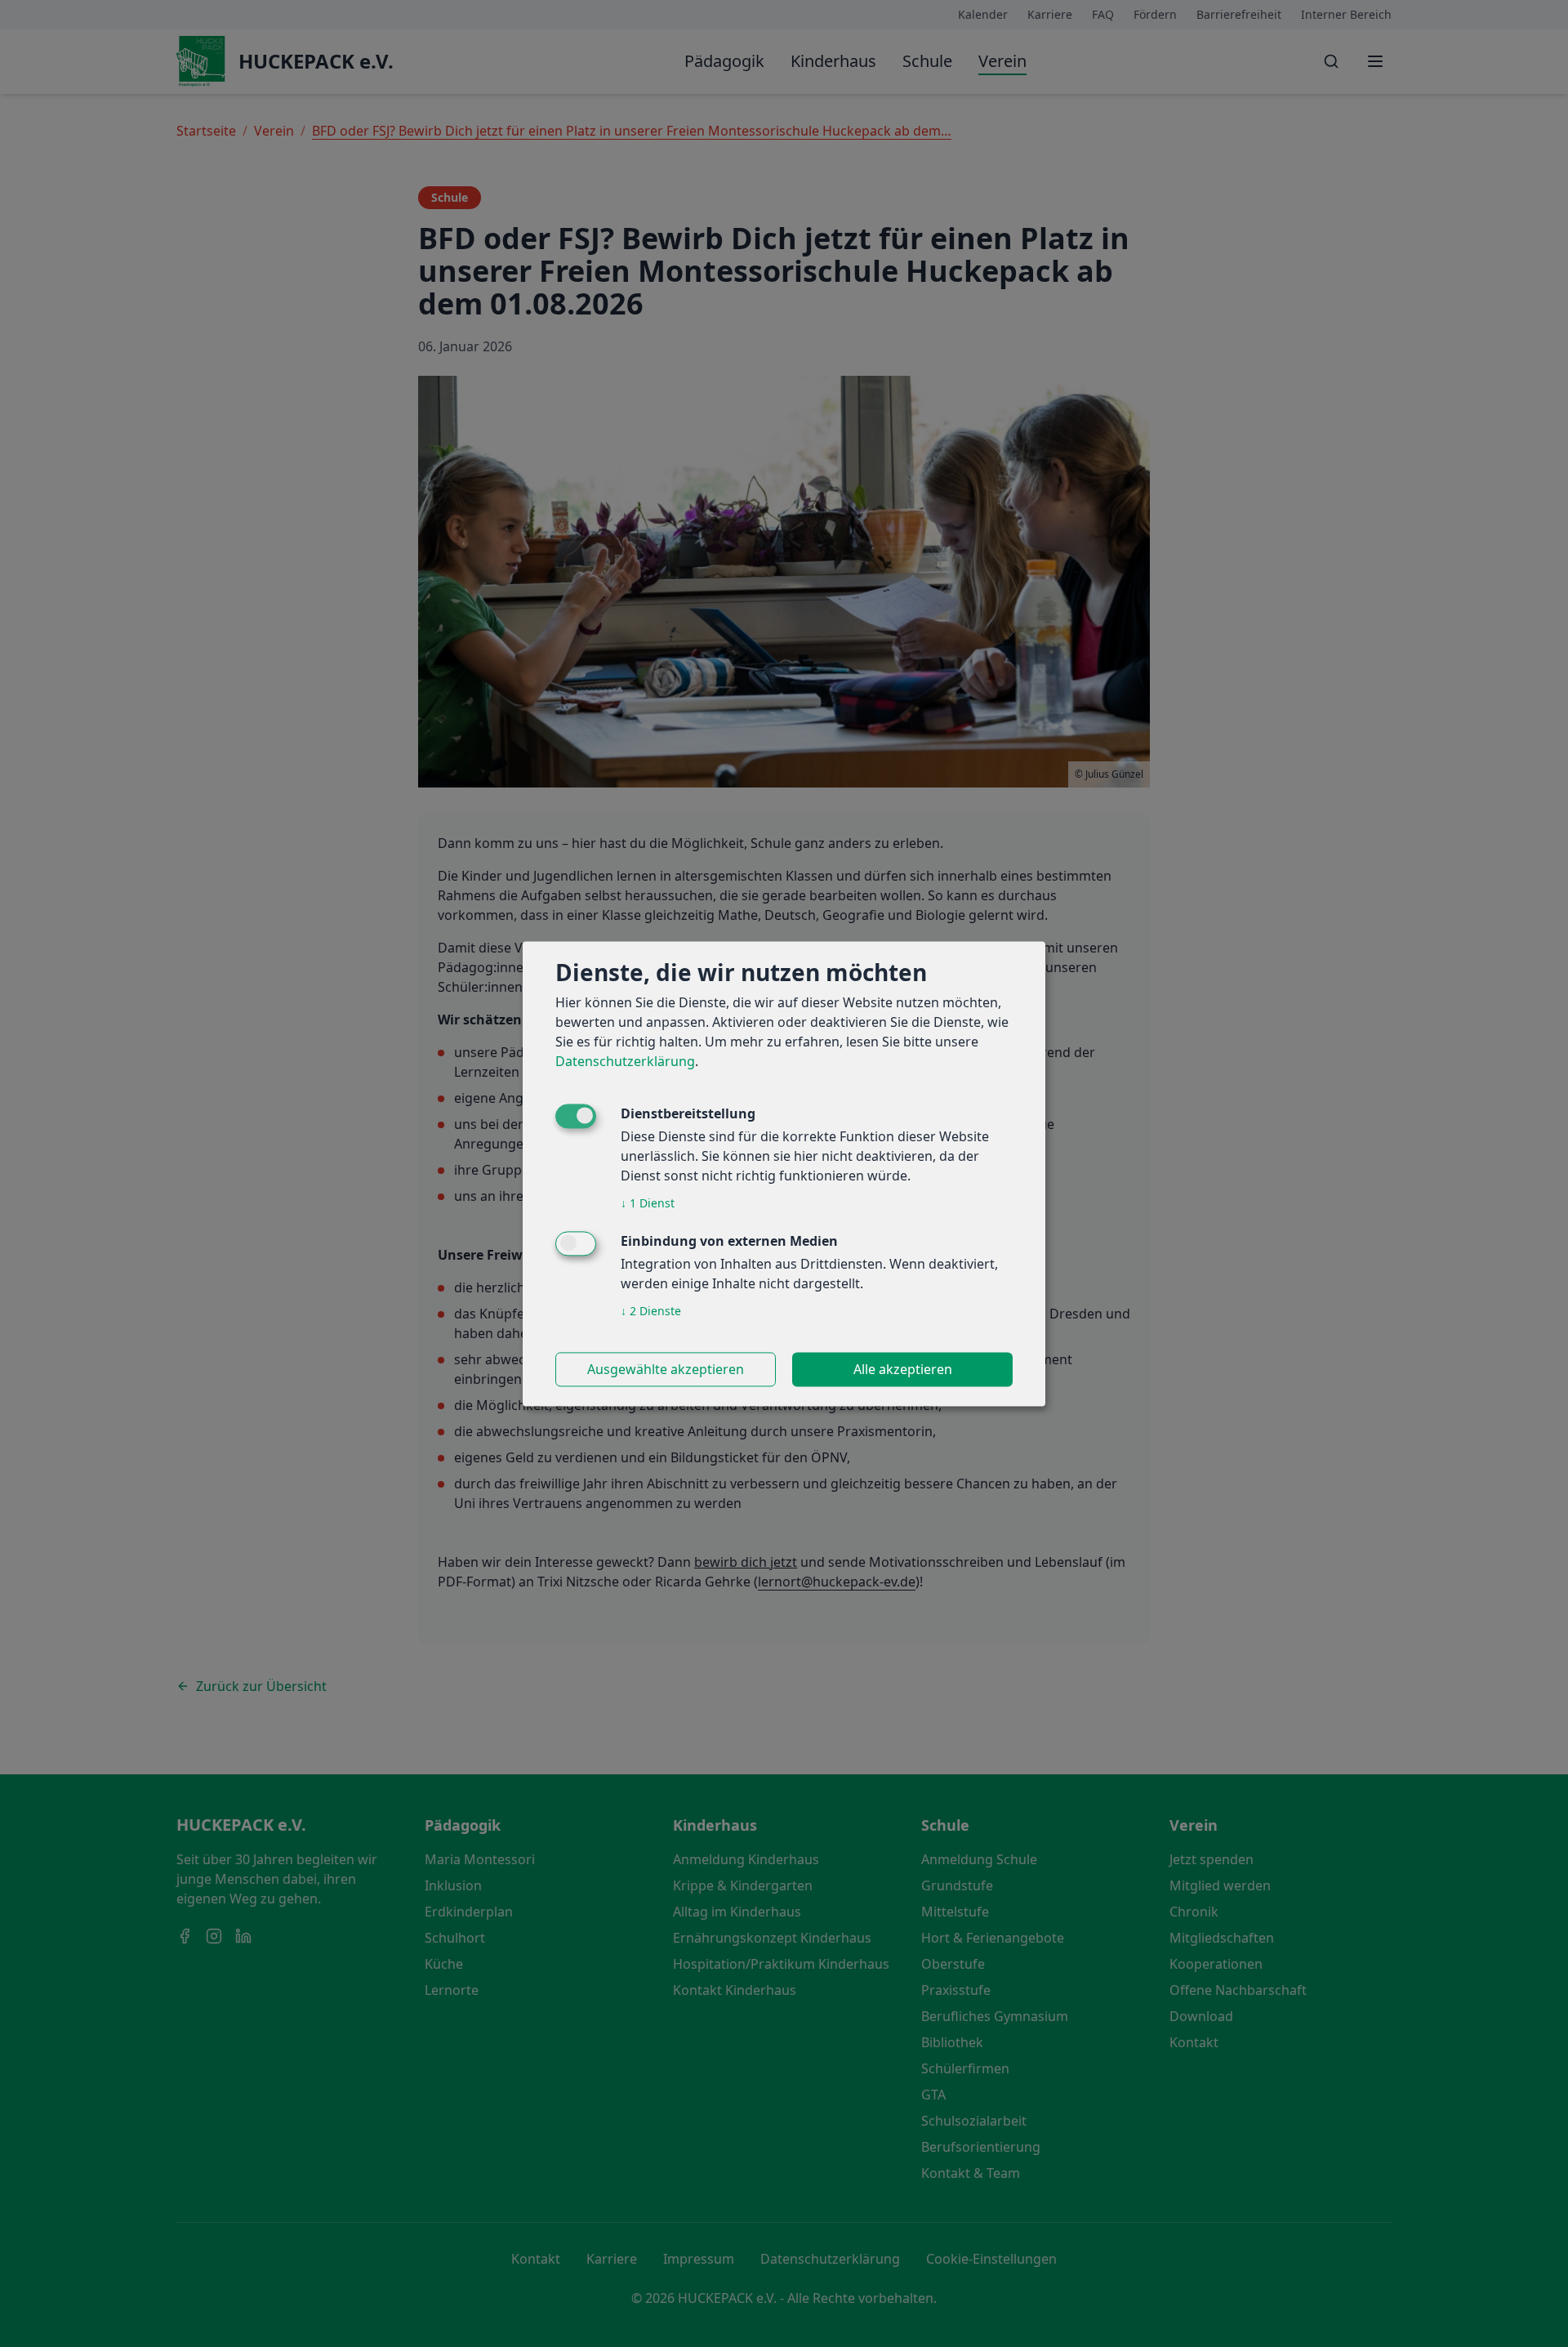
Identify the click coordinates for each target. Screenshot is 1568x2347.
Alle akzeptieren (903, 1369)
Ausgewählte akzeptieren (666, 1369)
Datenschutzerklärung (625, 1061)
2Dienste (651, 1311)
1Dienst (648, 1203)
